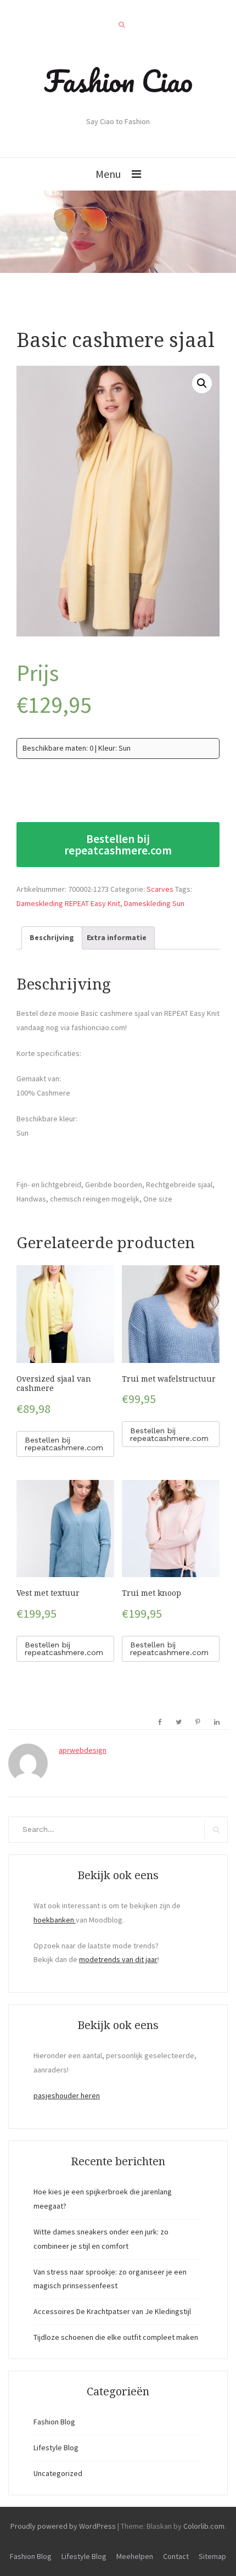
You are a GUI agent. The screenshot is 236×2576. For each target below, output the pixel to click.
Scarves (160, 889)
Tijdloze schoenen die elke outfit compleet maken (116, 2337)
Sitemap (212, 2556)
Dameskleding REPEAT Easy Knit (68, 903)
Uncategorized (58, 2473)
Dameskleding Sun (154, 903)
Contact (176, 2556)
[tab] (52, 938)
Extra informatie (117, 937)
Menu (108, 174)
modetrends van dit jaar (118, 1959)
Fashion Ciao (118, 81)
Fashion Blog (54, 2422)
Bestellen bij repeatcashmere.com (118, 845)
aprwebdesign (83, 1750)
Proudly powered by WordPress (63, 2526)
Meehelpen (135, 2556)
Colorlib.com (204, 2526)
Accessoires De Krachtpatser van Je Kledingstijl (112, 2311)
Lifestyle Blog (56, 2448)
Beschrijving (52, 937)
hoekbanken (55, 1920)
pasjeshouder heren (67, 2096)
